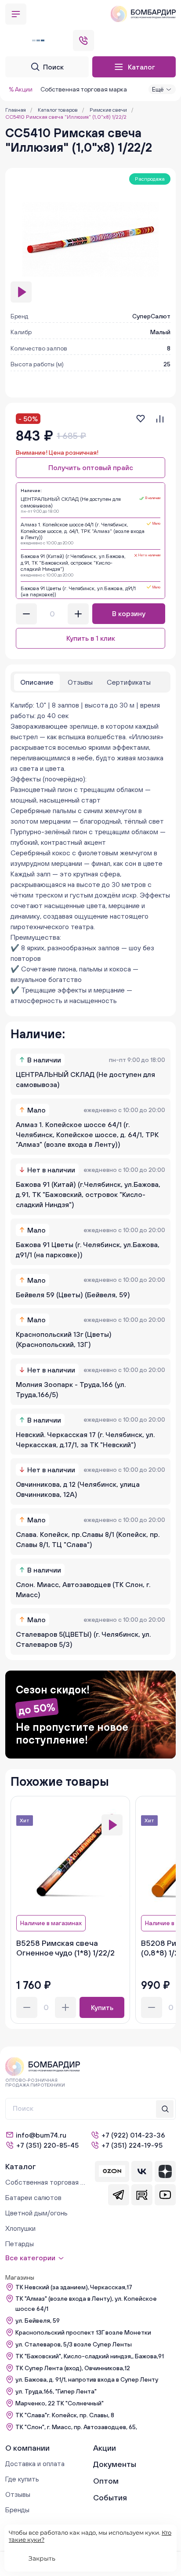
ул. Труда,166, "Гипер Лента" (56, 2391)
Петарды (20, 2244)
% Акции (21, 89)
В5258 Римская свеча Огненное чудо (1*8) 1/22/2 (65, 1948)
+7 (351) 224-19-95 (132, 2145)
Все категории (30, 2258)
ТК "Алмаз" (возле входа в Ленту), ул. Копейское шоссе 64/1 (86, 2304)
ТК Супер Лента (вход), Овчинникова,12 (73, 2368)
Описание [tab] (37, 682)
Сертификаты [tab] (129, 682)
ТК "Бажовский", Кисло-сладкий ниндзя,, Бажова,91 (90, 2356)
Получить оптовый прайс (91, 467)
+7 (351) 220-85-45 (47, 2145)
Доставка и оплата (35, 2463)
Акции (105, 2448)
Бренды (17, 2510)
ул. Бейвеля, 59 (38, 2321)
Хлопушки (20, 2228)
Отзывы (18, 2494)
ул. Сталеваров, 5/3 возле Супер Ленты (74, 2344)
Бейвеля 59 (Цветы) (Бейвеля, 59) (73, 1295)
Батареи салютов (33, 2197)
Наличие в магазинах (51, 1923)
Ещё (158, 89)
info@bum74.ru (41, 2135)
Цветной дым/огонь (36, 2213)
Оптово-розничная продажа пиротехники (35, 2083)
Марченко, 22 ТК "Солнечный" (60, 2403)
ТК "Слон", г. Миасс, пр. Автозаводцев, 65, (76, 2427)
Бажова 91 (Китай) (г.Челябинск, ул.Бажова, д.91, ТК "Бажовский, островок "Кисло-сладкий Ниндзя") (88, 1194)
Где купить (22, 2479)
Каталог (141, 67)
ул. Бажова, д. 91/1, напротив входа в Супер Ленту (87, 2379)
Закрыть (42, 2558)
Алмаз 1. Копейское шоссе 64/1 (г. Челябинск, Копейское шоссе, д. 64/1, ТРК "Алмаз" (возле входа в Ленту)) (87, 1135)
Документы (115, 2464)
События (110, 2498)
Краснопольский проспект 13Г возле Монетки (83, 2332)
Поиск (53, 67)
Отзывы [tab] (80, 682)
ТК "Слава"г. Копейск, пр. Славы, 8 (65, 2415)
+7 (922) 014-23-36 (133, 2135)
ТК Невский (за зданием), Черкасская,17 (74, 2287)
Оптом (106, 2481)
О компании (27, 2448)
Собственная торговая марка (84, 89)
